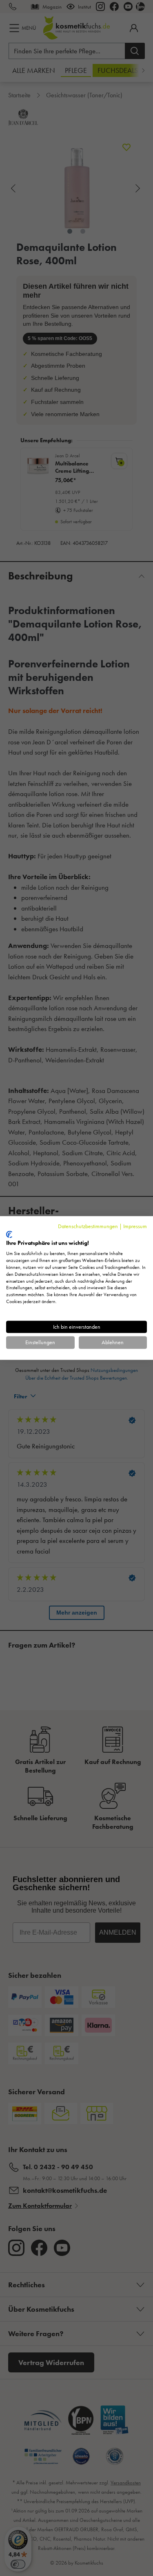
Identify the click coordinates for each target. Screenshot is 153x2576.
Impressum (135, 1226)
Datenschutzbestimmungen (88, 1226)
